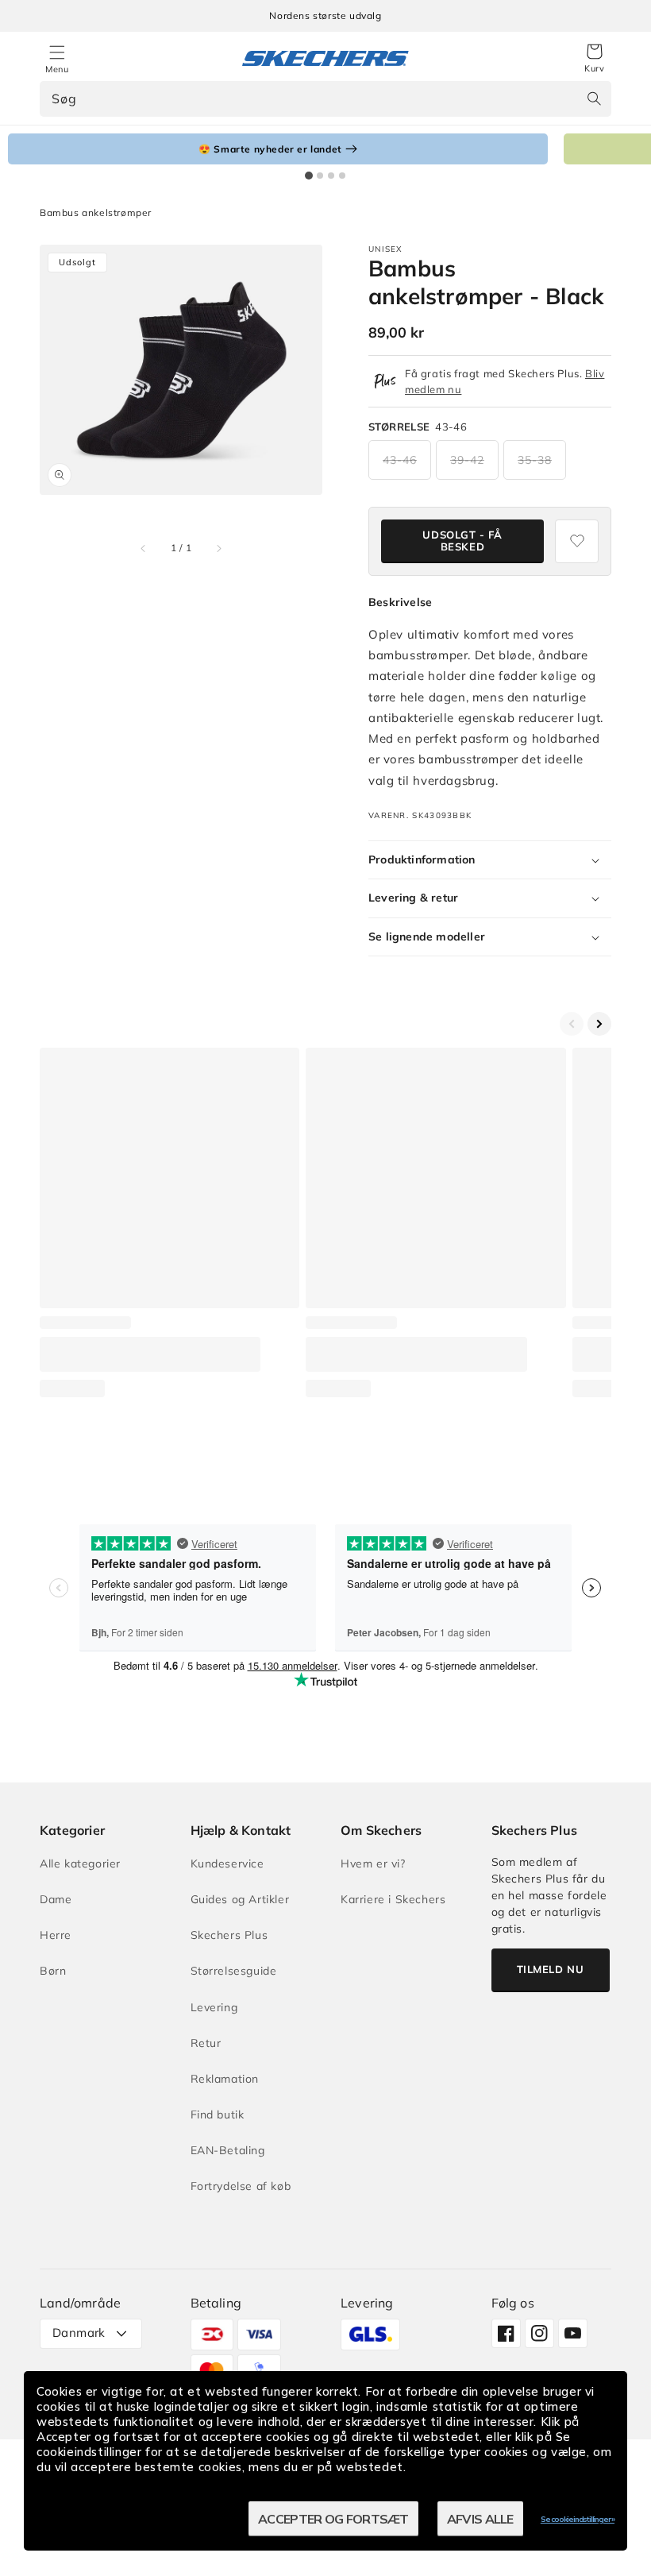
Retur (206, 2043)
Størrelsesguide (234, 1971)
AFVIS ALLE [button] (480, 2519)
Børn (53, 1971)
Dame (56, 1899)
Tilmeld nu (551, 1969)
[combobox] (325, 99)
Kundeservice (227, 1863)
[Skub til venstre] (144, 548)
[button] (594, 59)
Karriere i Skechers (393, 1899)
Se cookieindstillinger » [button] (578, 2519)
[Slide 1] (309, 176)
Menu (57, 69)
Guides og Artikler (240, 1899)
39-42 (467, 460)
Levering (214, 2007)
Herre (56, 1935)
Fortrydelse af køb (241, 2186)
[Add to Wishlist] (577, 541)
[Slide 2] (320, 176)
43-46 (400, 460)
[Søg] (594, 98)
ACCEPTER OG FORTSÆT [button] (333, 2519)
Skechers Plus (229, 1935)
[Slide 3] (331, 176)
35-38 (535, 460)
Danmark (79, 2333)
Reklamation (225, 2079)
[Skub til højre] (218, 548)
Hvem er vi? (373, 1863)
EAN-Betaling (228, 2150)
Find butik (218, 2114)
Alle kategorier (80, 1863)
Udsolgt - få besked (462, 541)
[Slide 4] (342, 176)
